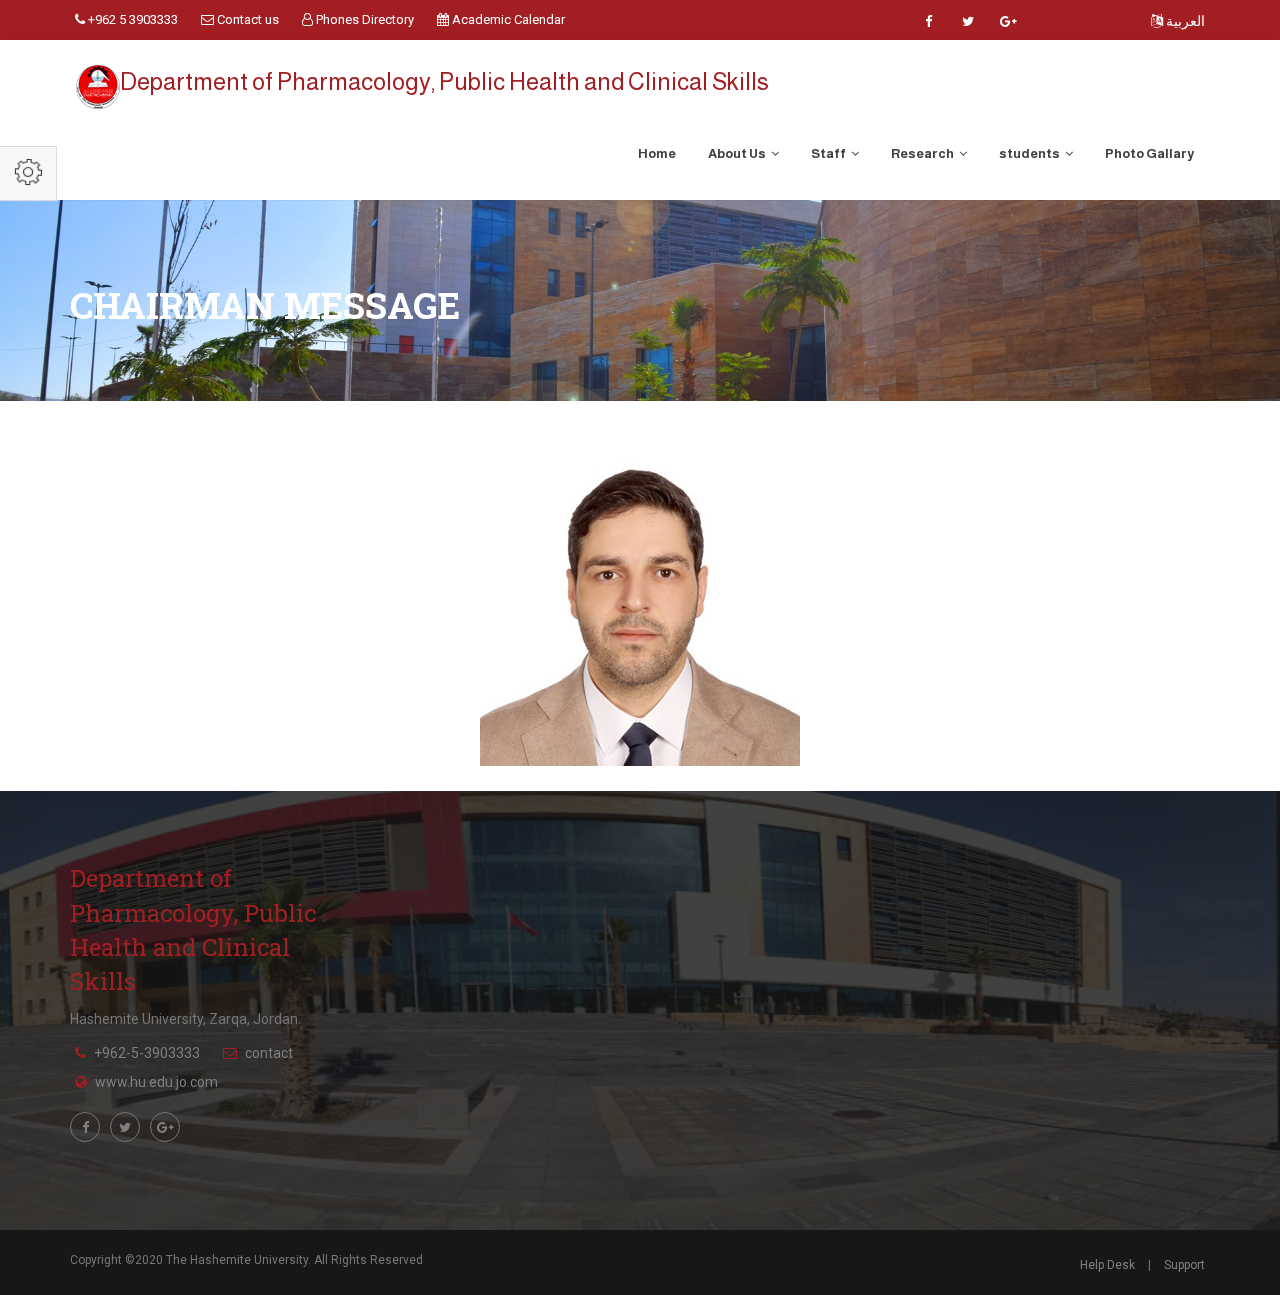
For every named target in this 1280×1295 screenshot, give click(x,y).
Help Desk (1107, 1265)
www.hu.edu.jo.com (156, 1082)
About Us (738, 153)
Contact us (246, 19)
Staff (829, 153)
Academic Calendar (507, 19)
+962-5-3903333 (147, 1053)
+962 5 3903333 (131, 19)
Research (923, 153)
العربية (1184, 21)
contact (269, 1053)
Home (657, 153)
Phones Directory (363, 19)
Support (1184, 1265)
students (1030, 153)
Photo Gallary (1149, 153)
